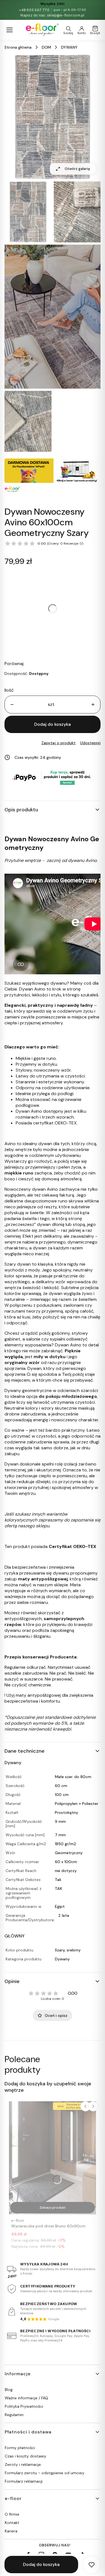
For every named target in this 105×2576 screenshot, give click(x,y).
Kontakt (12, 2523)
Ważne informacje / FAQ (26, 2398)
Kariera (11, 2531)
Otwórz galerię (77, 169)
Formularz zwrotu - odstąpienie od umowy (45, 2473)
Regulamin (14, 2415)
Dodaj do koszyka (53, 724)
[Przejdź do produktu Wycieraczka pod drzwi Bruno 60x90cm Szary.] (53, 2158)
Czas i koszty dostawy (25, 2456)
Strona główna (18, 47)
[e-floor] (42, 30)
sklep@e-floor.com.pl (66, 15)
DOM (46, 47)
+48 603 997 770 (34, 10)
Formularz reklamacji (24, 2481)
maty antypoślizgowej (43, 1579)
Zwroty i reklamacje (23, 2464)
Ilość (9, 690)
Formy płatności (20, 2448)
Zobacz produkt (53, 2208)
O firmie (12, 2514)
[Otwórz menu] (10, 30)
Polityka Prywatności (24, 2406)
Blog (9, 2390)
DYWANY (69, 47)
